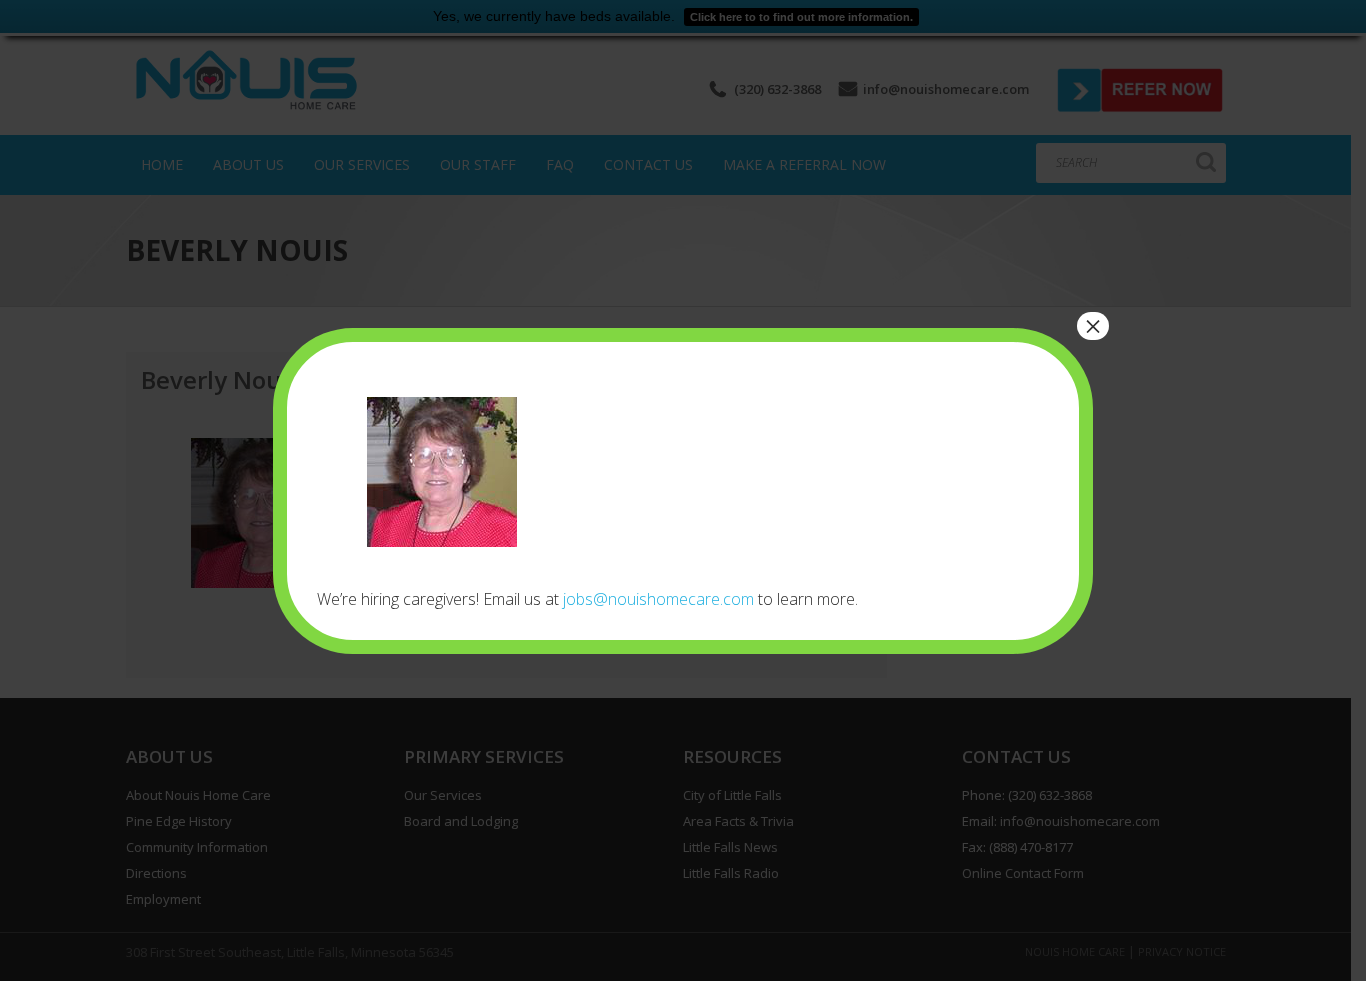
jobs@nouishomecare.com (658, 599)
